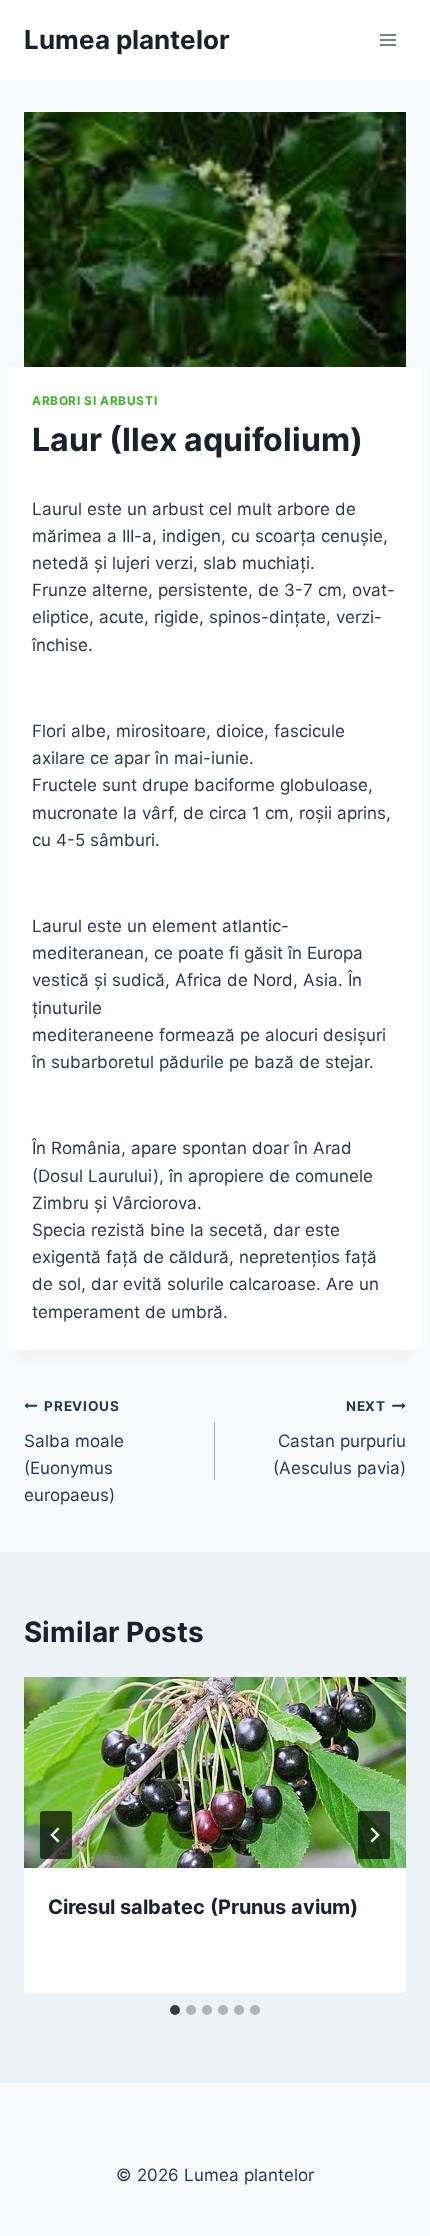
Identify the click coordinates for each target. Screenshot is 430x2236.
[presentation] (215, 1772)
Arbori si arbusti (94, 400)
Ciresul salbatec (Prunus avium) (203, 1907)
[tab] (175, 2010)
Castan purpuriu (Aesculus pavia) (339, 1438)
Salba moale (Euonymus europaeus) (74, 1451)
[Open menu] (387, 39)
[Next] (374, 1835)
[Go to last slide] (56, 1835)
